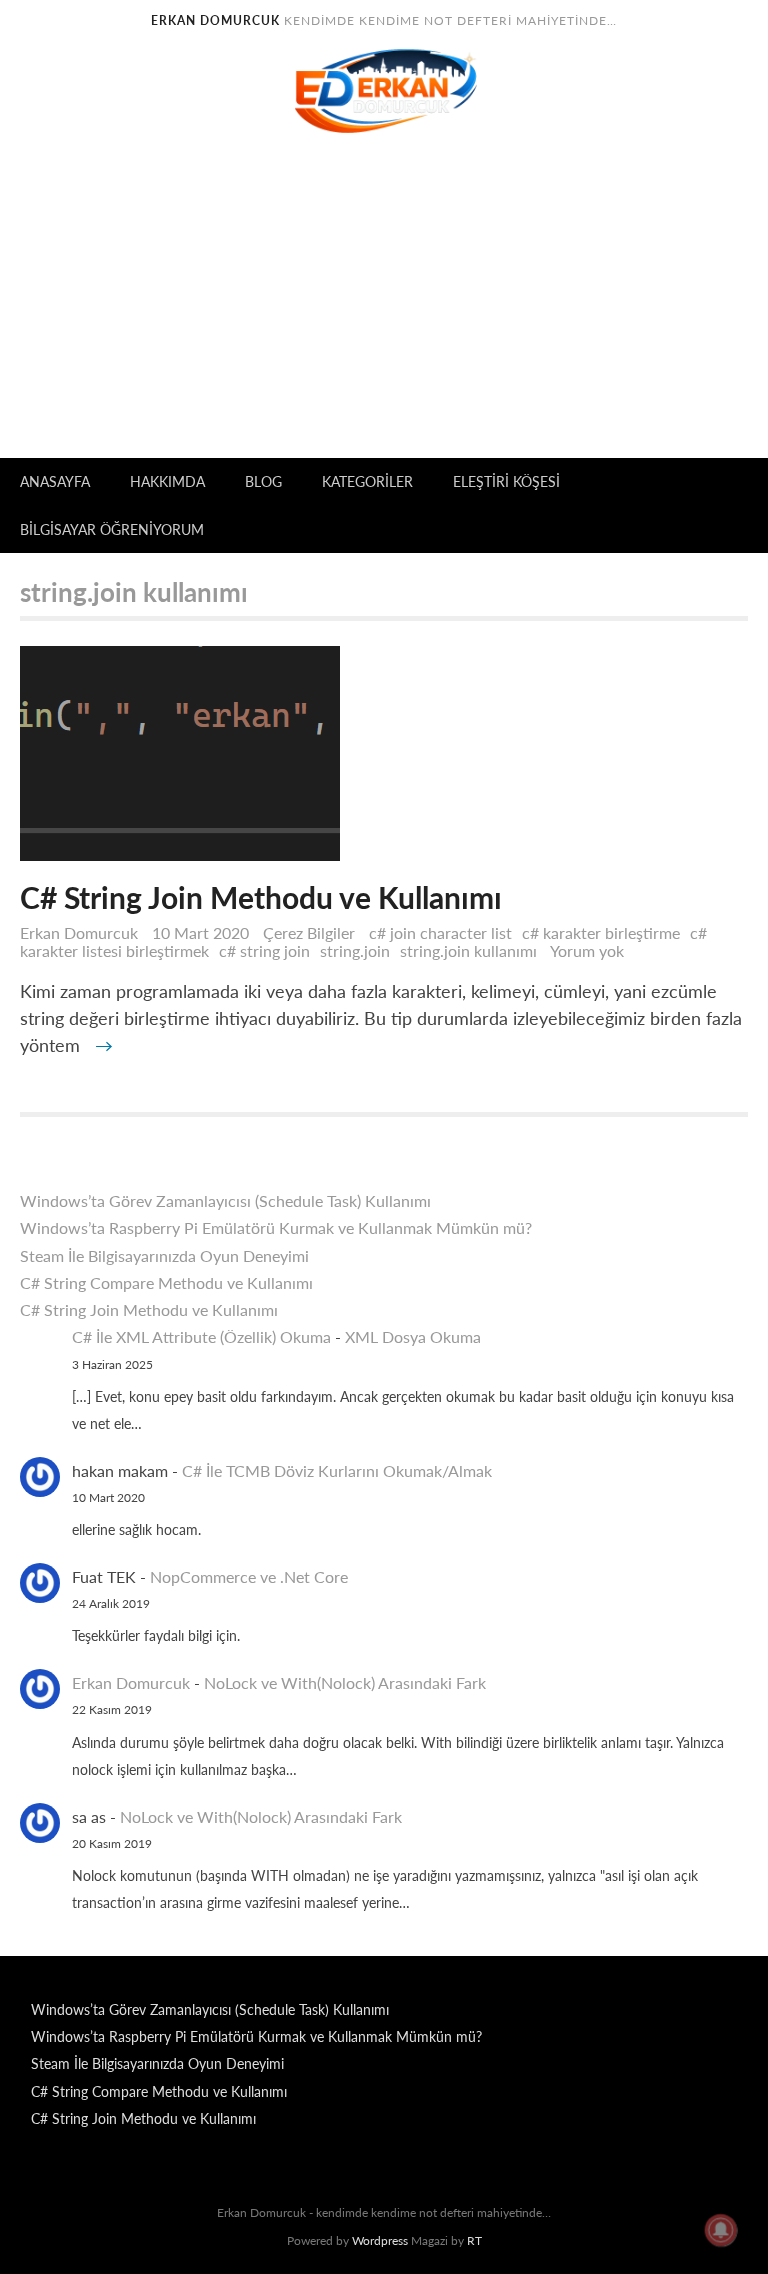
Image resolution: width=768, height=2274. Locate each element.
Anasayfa (55, 481)
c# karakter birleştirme (601, 932)
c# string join (264, 950)
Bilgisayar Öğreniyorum (112, 529)
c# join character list (440, 932)
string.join (355, 950)
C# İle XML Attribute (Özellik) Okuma (201, 1336)
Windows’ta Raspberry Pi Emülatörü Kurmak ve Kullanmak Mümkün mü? (276, 1227)
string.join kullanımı (468, 950)
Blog (263, 481)
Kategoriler (367, 481)
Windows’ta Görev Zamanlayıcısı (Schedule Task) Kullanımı (225, 1200)
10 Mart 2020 (202, 932)
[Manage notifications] (721, 2230)
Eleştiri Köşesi (506, 481)
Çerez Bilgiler (309, 932)
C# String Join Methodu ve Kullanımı (149, 1309)
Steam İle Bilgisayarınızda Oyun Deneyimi (164, 1255)
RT (474, 2240)
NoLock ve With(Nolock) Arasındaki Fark (345, 1682)
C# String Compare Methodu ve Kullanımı (166, 1282)
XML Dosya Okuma (413, 1336)
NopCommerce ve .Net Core (249, 1576)
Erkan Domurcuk (79, 932)
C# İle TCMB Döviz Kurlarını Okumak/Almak (337, 1470)
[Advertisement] (384, 308)
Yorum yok (592, 950)
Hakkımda (167, 481)
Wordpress (380, 2240)
